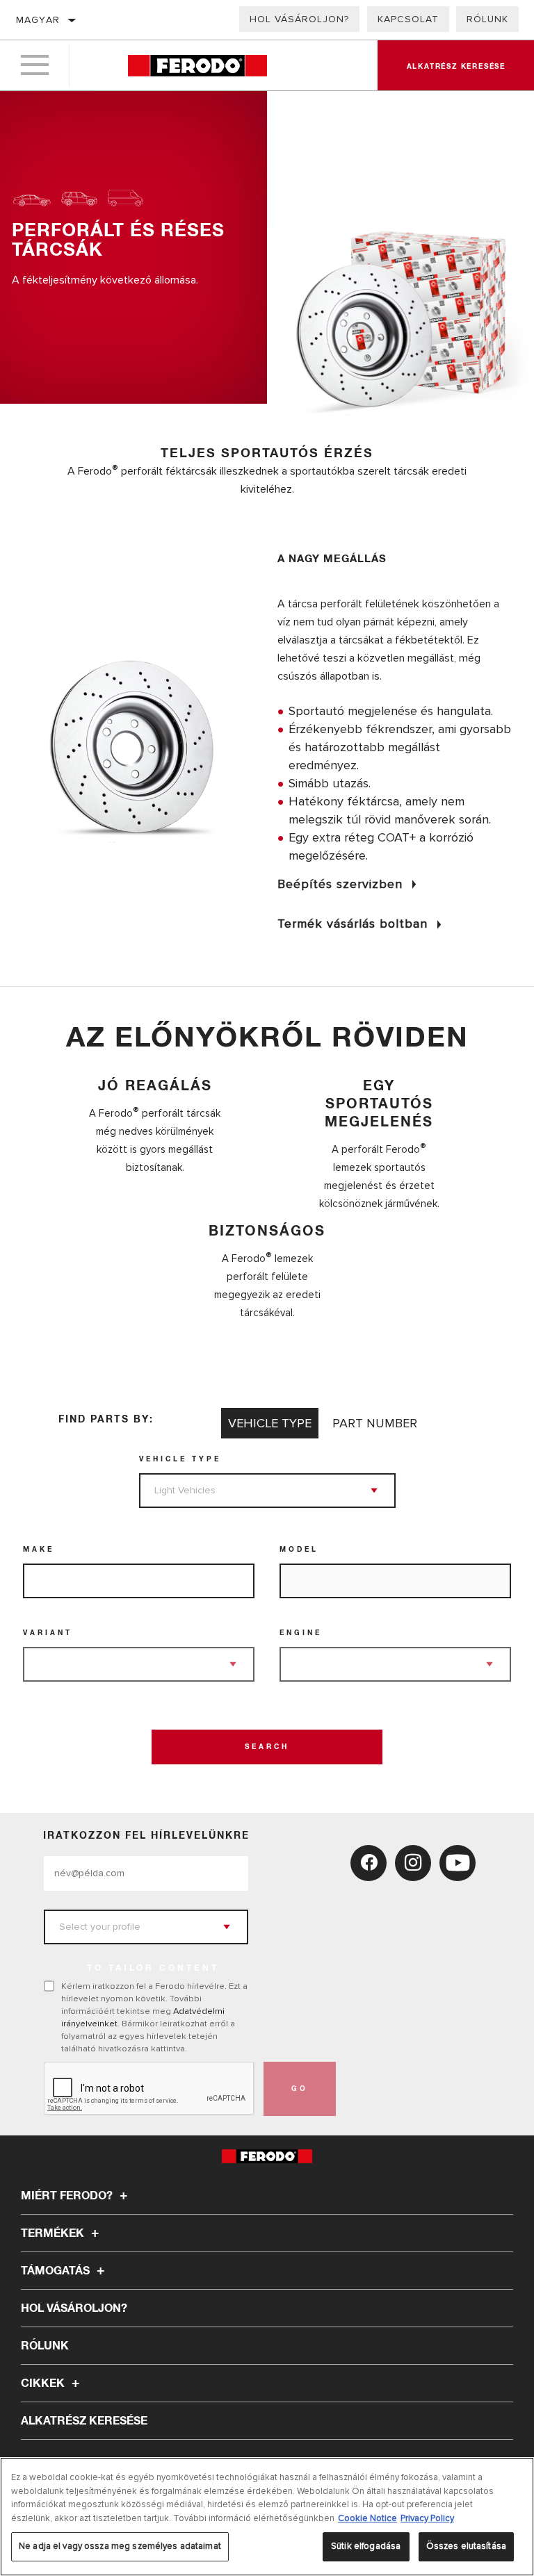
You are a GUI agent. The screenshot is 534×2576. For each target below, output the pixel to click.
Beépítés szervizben (340, 884)
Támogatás (57, 2271)
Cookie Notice (367, 2518)
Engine (301, 1633)
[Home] (197, 66)
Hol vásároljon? (299, 19)
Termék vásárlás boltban (353, 924)
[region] (267, 2517)
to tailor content (153, 1969)
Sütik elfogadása (366, 2546)
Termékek (54, 2233)
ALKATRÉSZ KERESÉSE (84, 2421)
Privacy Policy (427, 2518)
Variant (48, 1633)
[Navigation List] (35, 65)
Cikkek (44, 2384)
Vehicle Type (180, 1459)
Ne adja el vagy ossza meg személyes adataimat (120, 2546)
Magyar (38, 20)
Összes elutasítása (466, 2546)
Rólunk (487, 19)
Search (267, 1747)
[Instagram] (413, 1863)
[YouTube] (458, 1863)
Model (299, 1550)
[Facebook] (369, 1863)
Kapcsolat (408, 19)
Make (39, 1550)
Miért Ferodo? (68, 2196)
